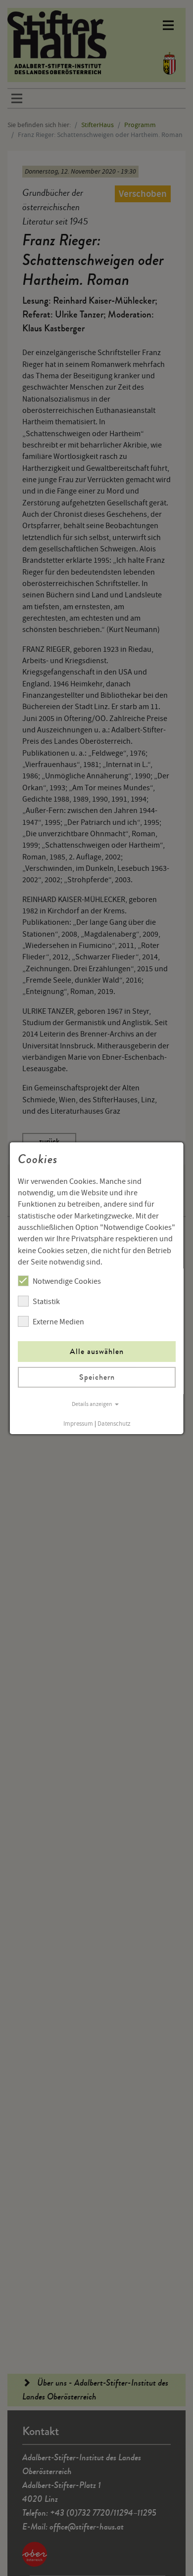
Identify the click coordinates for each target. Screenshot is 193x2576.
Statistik (46, 1302)
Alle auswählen (97, 1351)
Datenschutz (114, 1424)
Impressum (78, 1424)
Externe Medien (58, 1322)
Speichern (96, 1377)
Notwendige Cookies (67, 1281)
